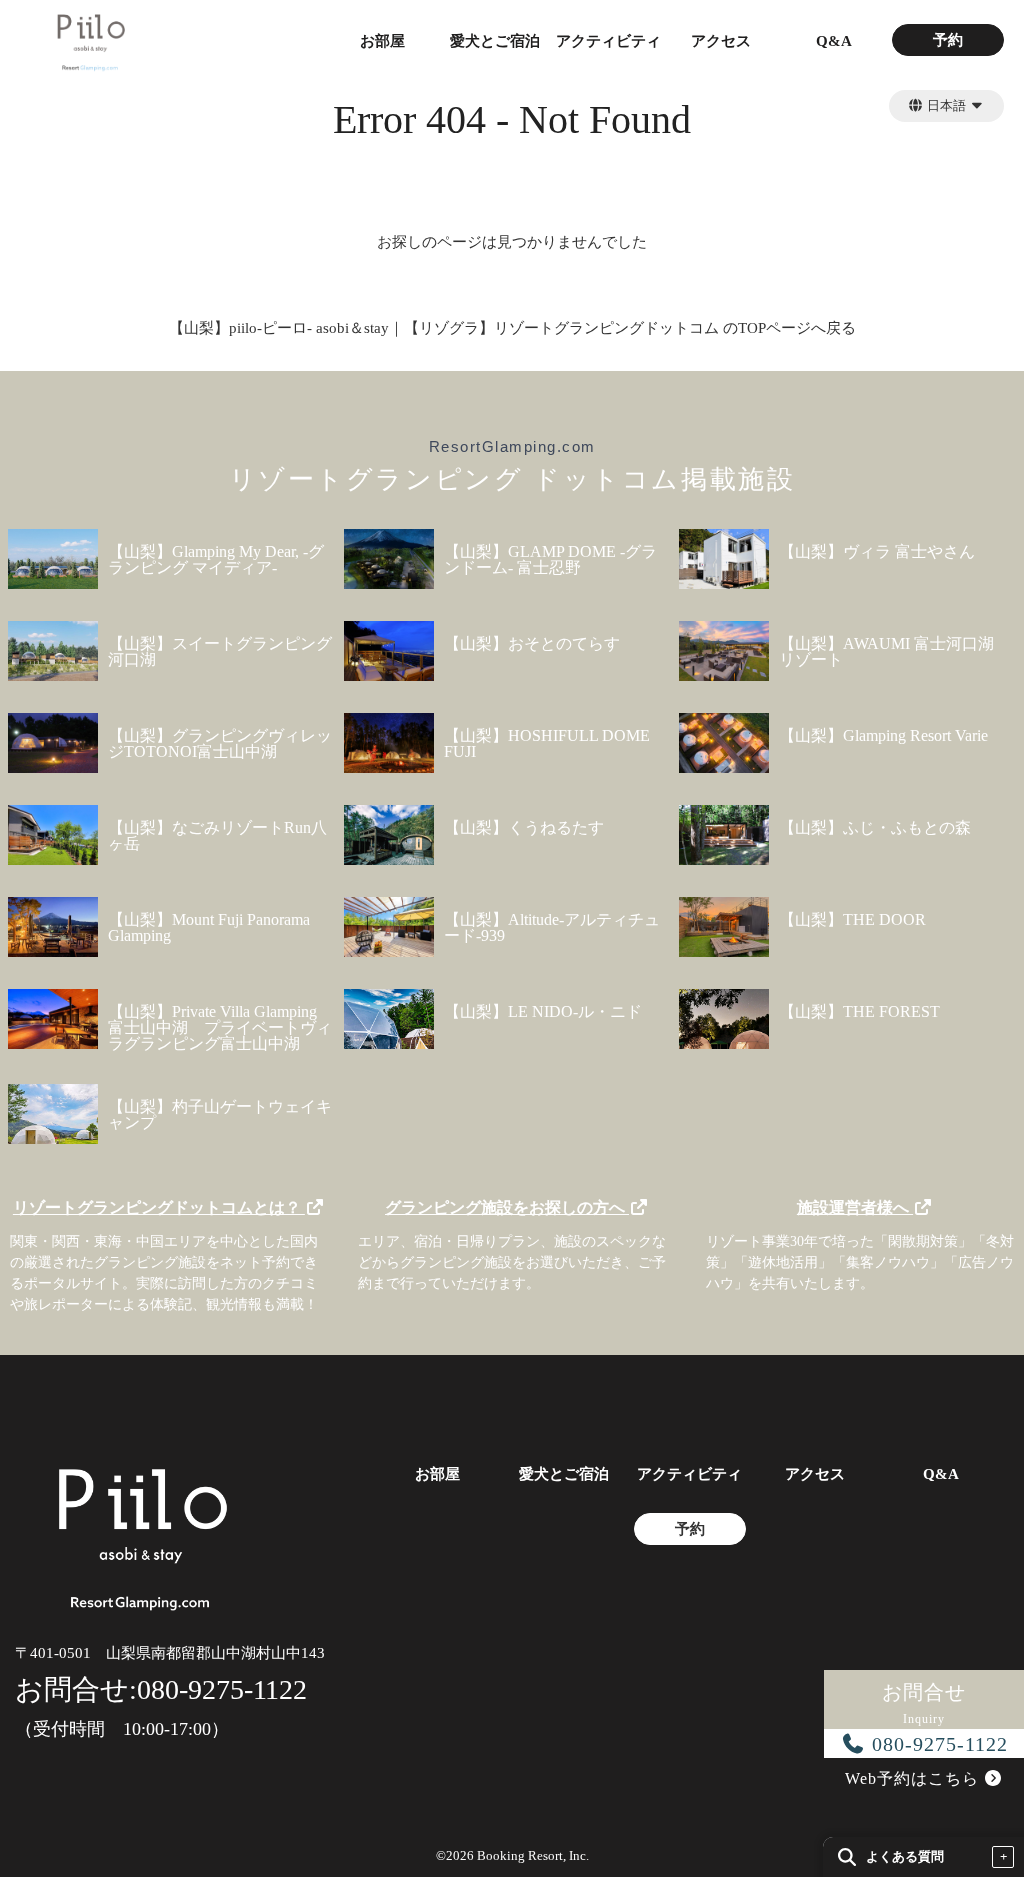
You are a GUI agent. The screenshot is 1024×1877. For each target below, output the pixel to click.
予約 (948, 40)
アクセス (721, 41)
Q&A (834, 41)
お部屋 (382, 41)
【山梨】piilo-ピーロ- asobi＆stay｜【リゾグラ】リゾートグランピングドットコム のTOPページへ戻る (512, 328)
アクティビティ (608, 41)
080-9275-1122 (937, 1744)
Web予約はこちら (914, 1778)
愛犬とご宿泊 (495, 41)
